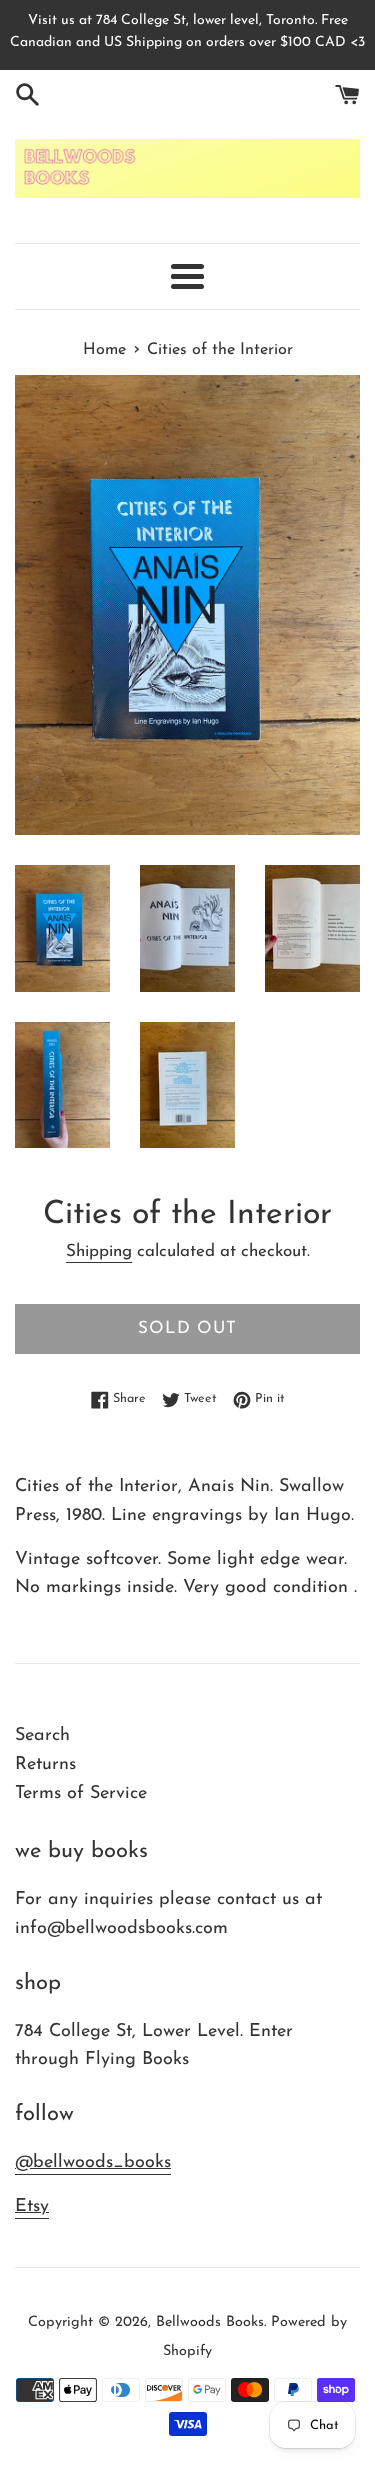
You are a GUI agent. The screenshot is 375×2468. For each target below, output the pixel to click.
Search (42, 1736)
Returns (45, 1765)
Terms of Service (81, 1794)
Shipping (99, 1251)
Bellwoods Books (210, 2322)
